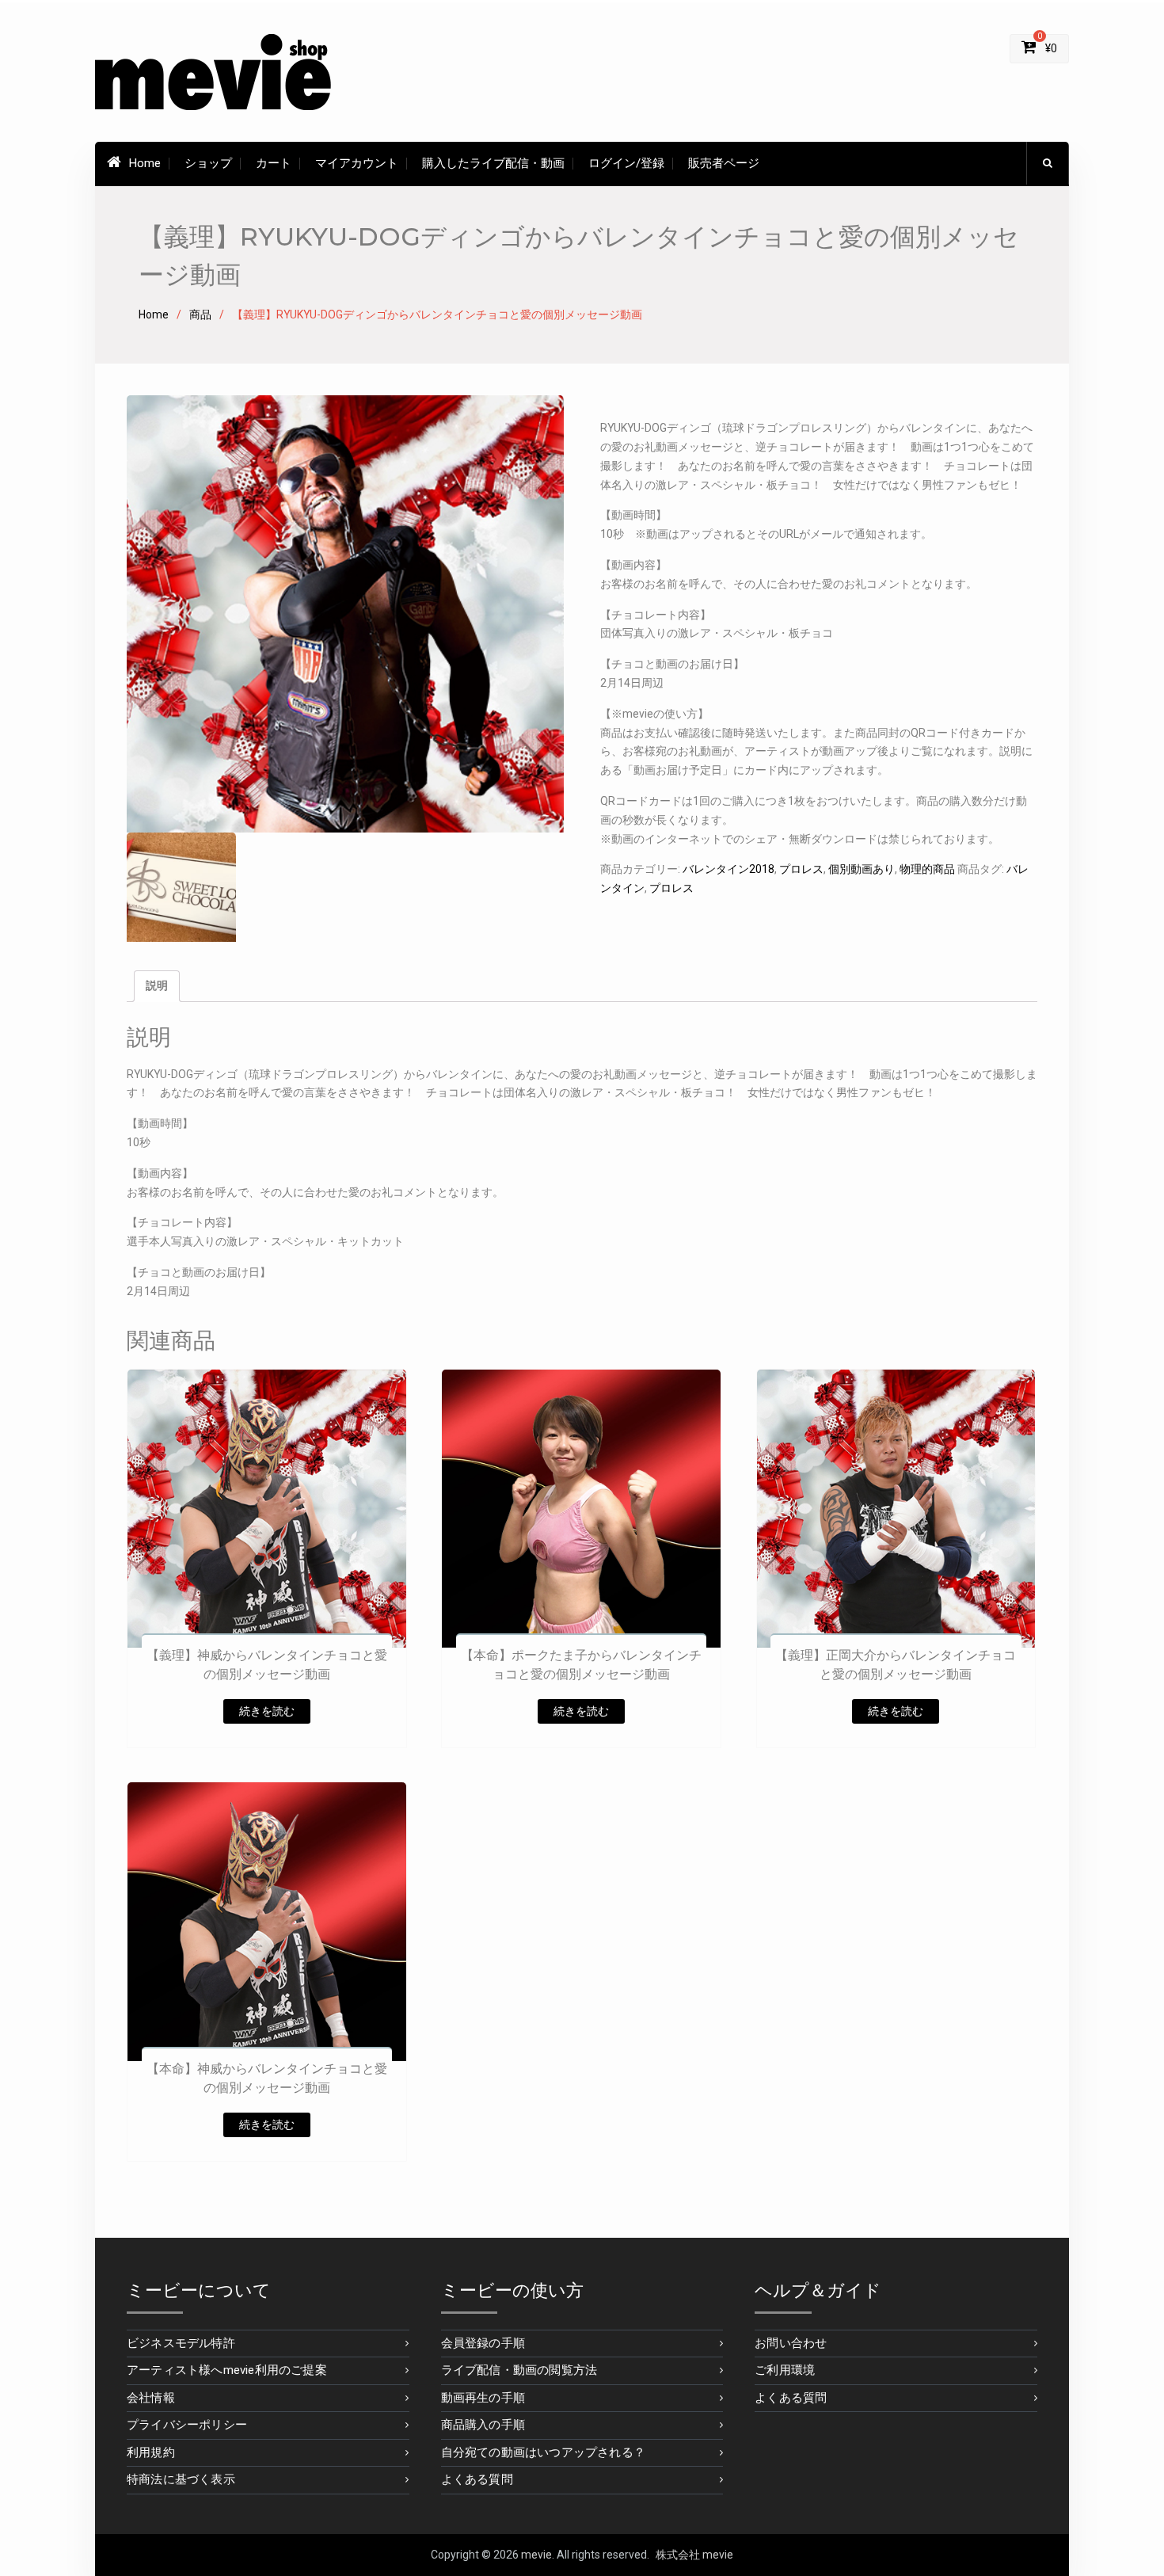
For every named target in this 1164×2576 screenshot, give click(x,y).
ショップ (208, 163)
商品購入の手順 (483, 2425)
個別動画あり (862, 869)
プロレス (801, 869)
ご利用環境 (785, 2370)
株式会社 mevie (694, 2555)
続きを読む (267, 1711)
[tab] (157, 986)
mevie (536, 2555)
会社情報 (151, 2398)
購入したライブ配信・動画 (493, 163)
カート (274, 163)
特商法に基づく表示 (181, 2479)
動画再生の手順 (483, 2398)
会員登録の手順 (483, 2343)
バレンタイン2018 (728, 869)
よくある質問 (477, 2479)
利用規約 (151, 2452)
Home (145, 163)
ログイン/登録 (626, 163)
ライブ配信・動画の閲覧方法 (519, 2370)
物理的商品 (927, 869)
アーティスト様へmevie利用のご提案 (227, 2370)
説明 (157, 985)
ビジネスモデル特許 (181, 2343)
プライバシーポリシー (187, 2425)
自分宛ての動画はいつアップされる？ (543, 2452)
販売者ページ (724, 163)
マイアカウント (357, 163)
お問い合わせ (791, 2343)
